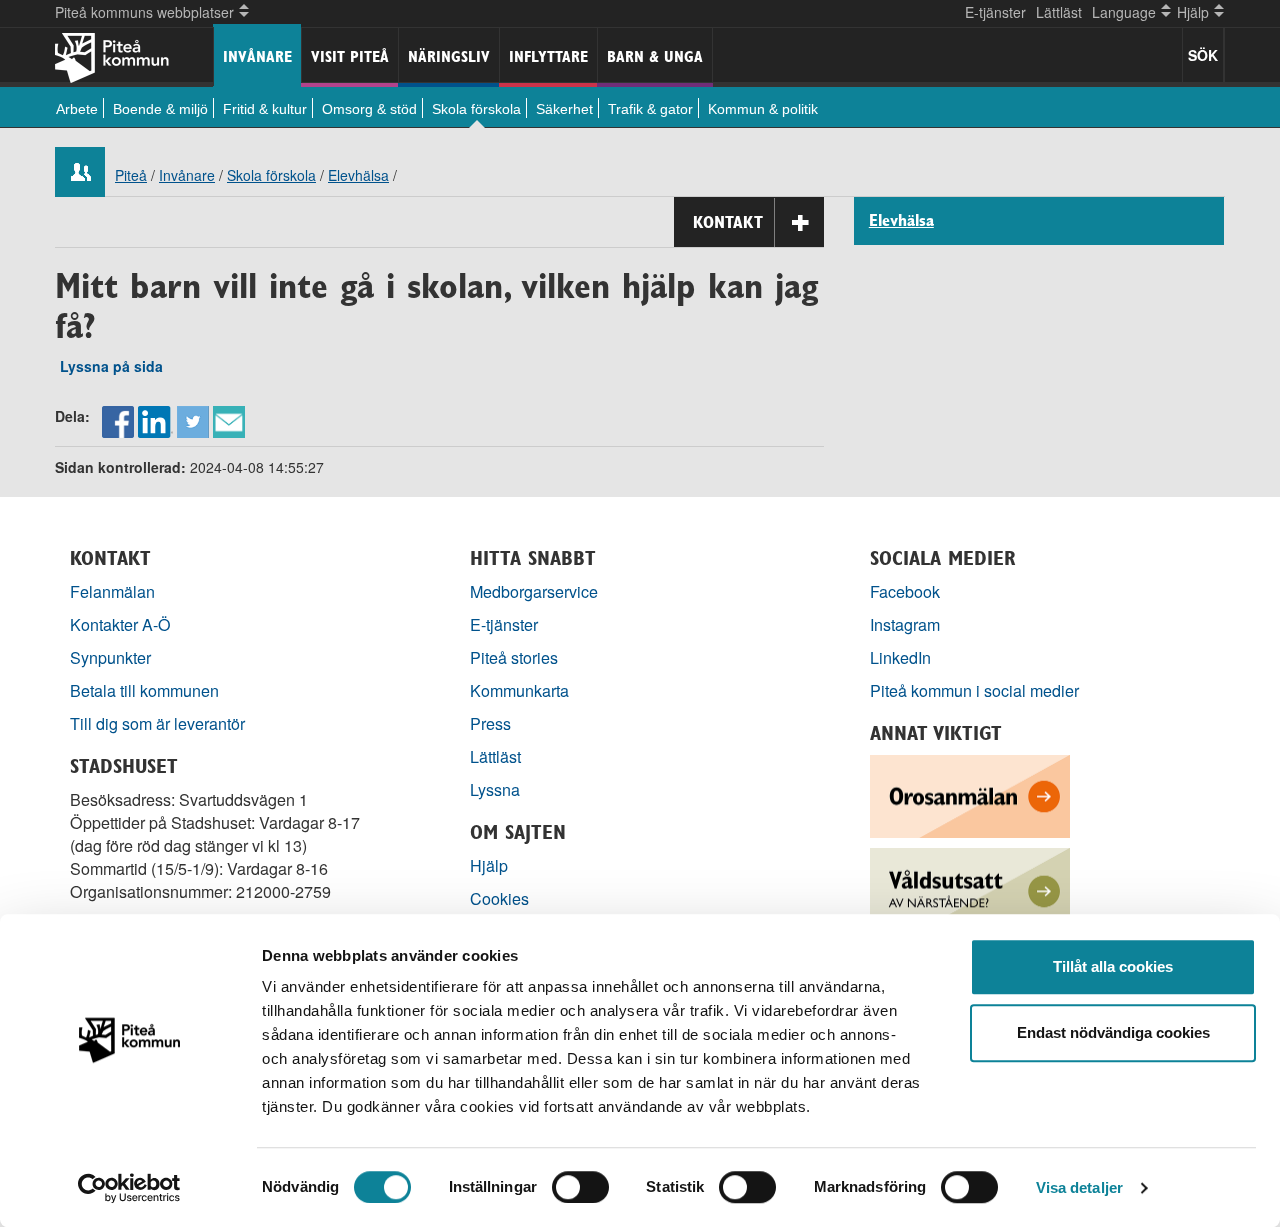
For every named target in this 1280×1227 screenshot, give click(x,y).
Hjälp (489, 865)
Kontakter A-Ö (120, 624)
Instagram (905, 624)
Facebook (905, 591)
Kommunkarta (519, 690)
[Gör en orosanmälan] (970, 794)
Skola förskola (476, 109)
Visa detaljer (1079, 1187)
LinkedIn (900, 657)
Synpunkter (110, 657)
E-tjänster (995, 12)
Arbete (77, 109)
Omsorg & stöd (369, 109)
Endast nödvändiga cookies (1113, 1032)
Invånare (257, 56)
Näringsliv (449, 56)
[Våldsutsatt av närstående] (970, 887)
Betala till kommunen (144, 690)
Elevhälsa (358, 175)
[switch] (580, 1187)
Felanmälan (112, 591)
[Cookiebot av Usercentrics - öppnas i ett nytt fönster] (129, 1188)
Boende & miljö (160, 109)
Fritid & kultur (265, 109)
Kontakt (728, 222)
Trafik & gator (650, 109)
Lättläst (1059, 12)
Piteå (131, 175)
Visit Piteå (350, 56)
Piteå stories (514, 657)
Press (490, 723)
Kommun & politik (763, 109)
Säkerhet (564, 109)
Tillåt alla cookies (1113, 966)
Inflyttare (548, 56)
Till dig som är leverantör (159, 723)
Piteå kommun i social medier (974, 690)
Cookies (499, 898)
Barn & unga (655, 56)
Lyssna (495, 789)
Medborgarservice (534, 591)
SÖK (1203, 55)
